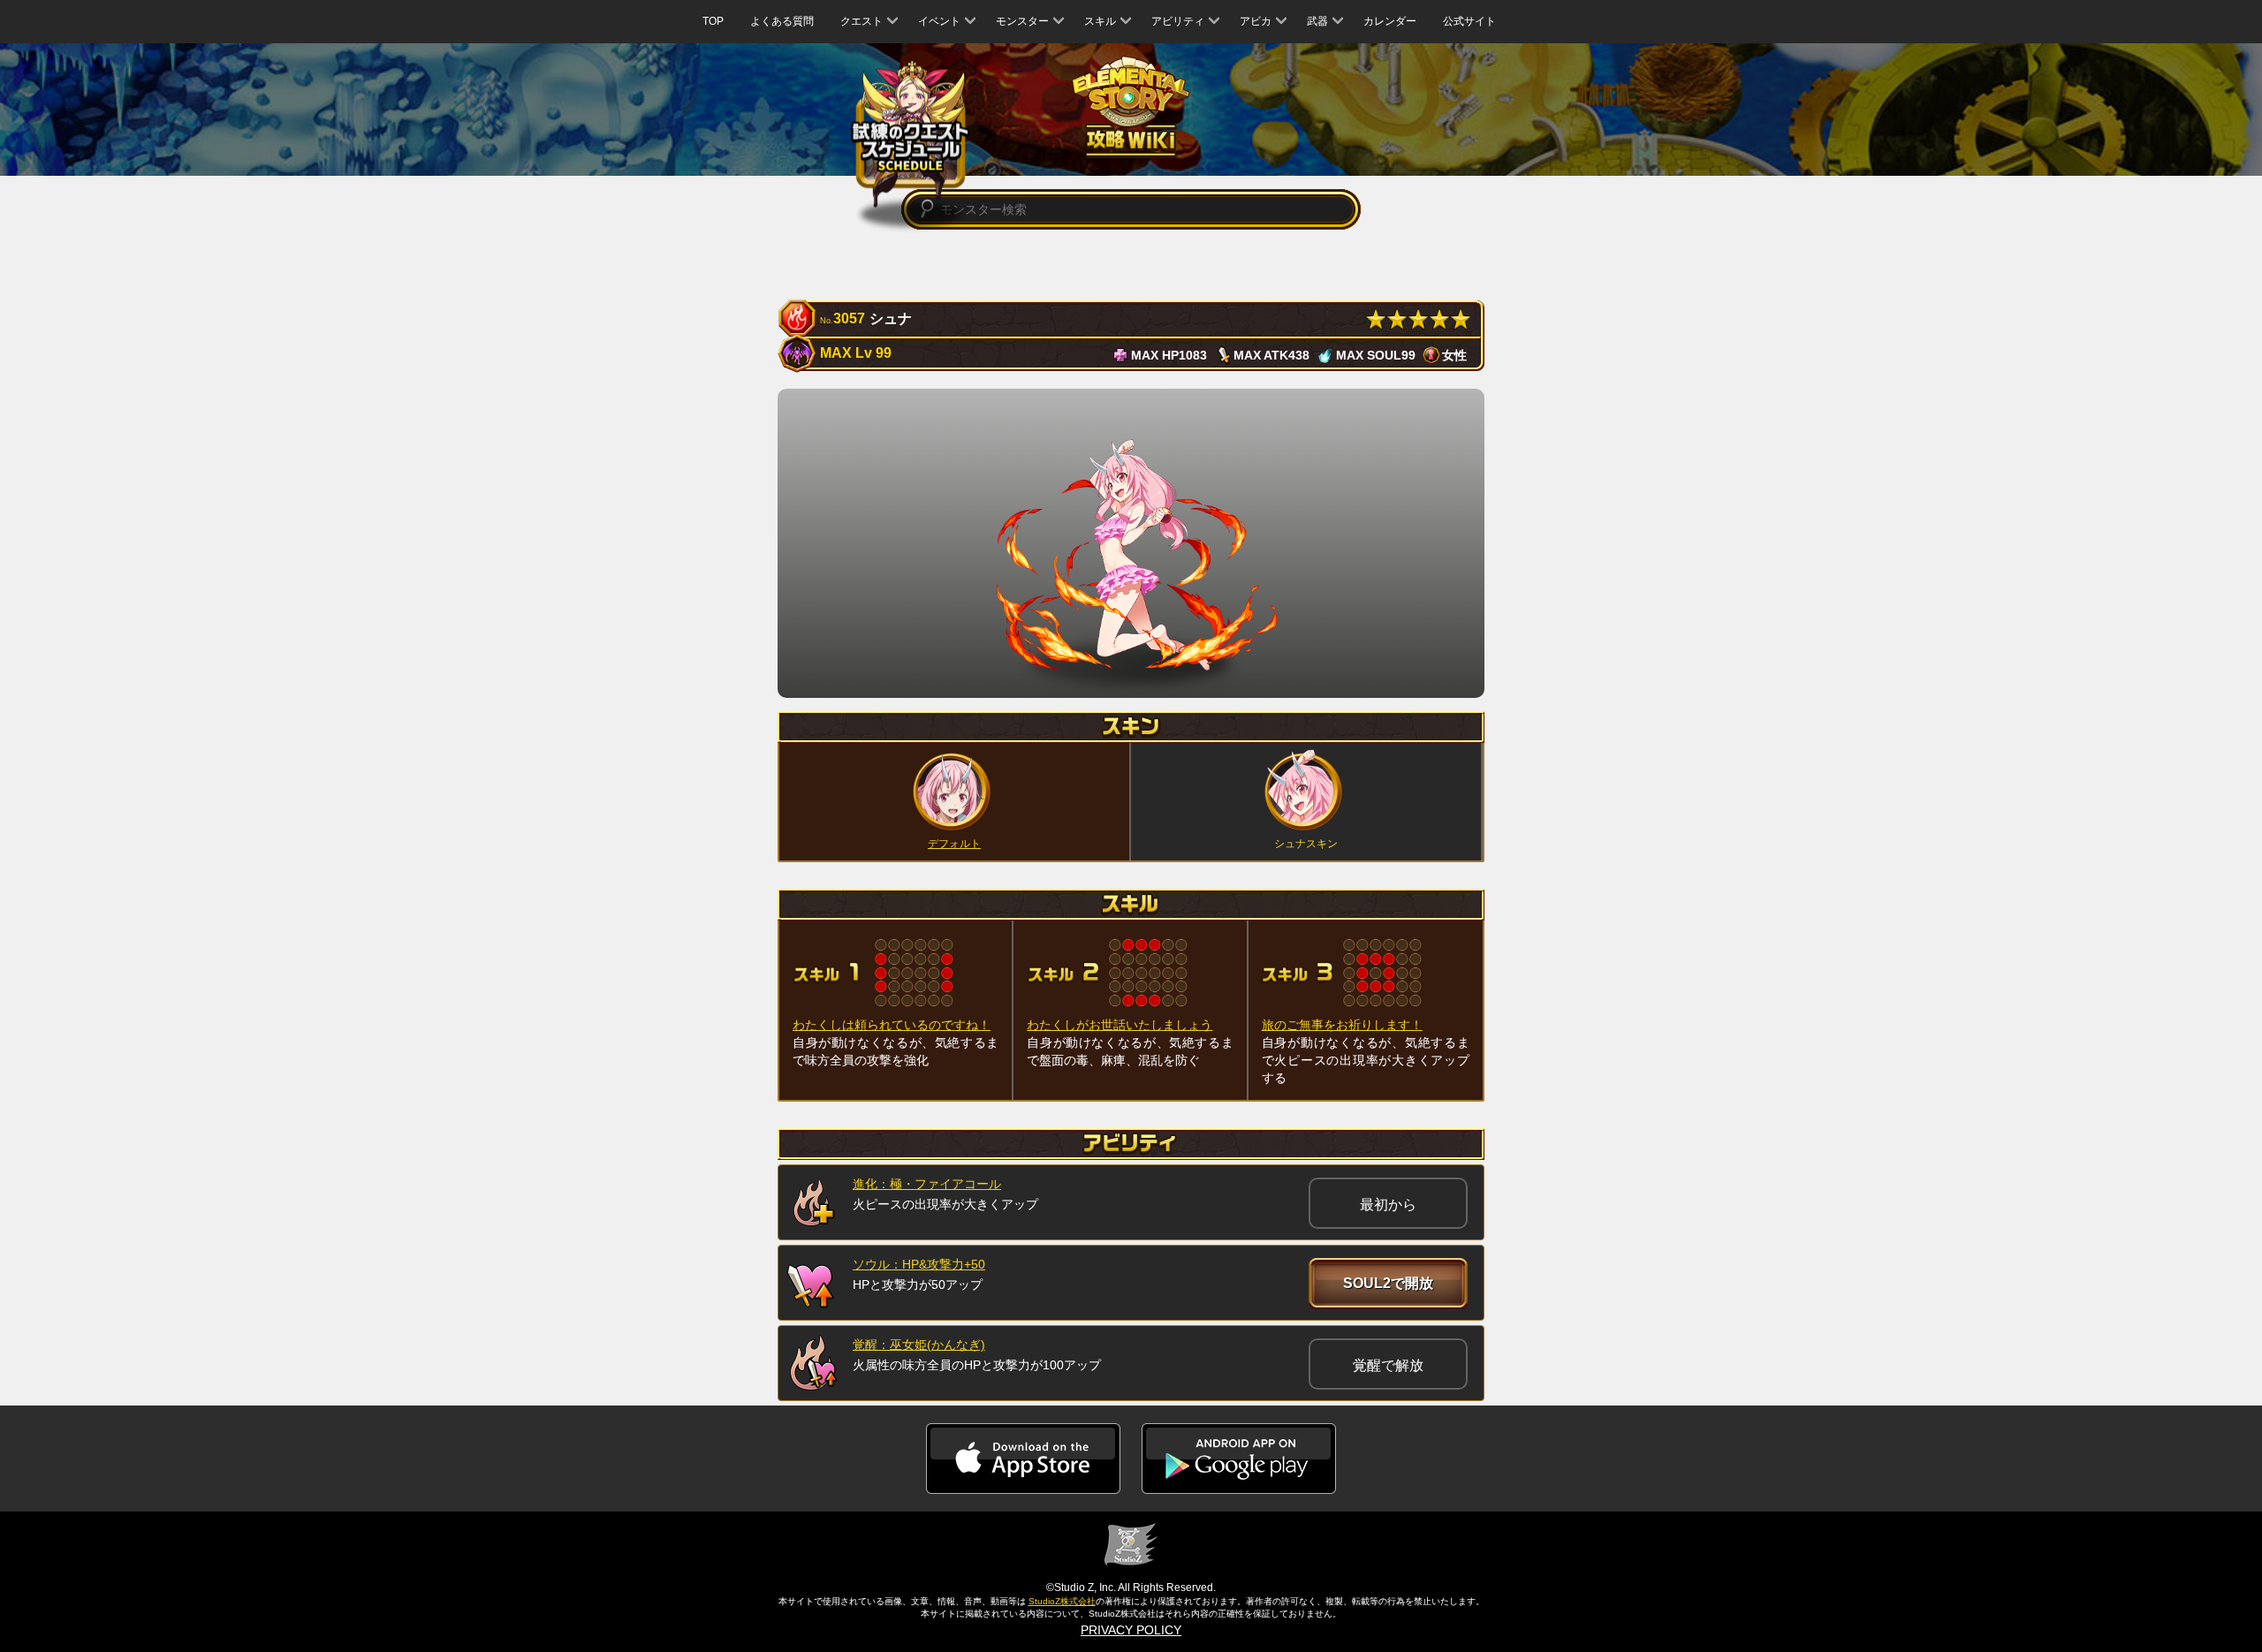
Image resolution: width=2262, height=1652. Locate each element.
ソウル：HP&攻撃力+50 (919, 1264)
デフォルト (954, 844)
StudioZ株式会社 (1062, 1601)
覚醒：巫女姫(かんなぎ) (919, 1345)
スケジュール (911, 135)
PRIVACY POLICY (1131, 1630)
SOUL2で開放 (1388, 1283)
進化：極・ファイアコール (927, 1184)
